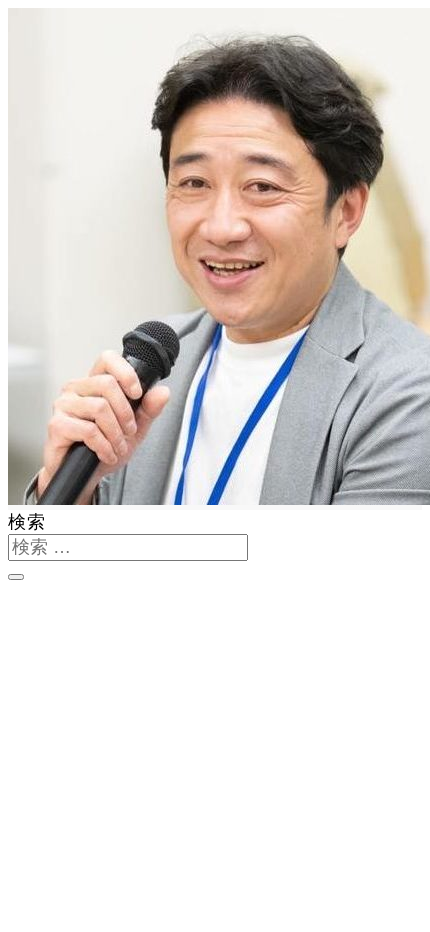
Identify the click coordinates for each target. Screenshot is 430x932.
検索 (27, 522)
